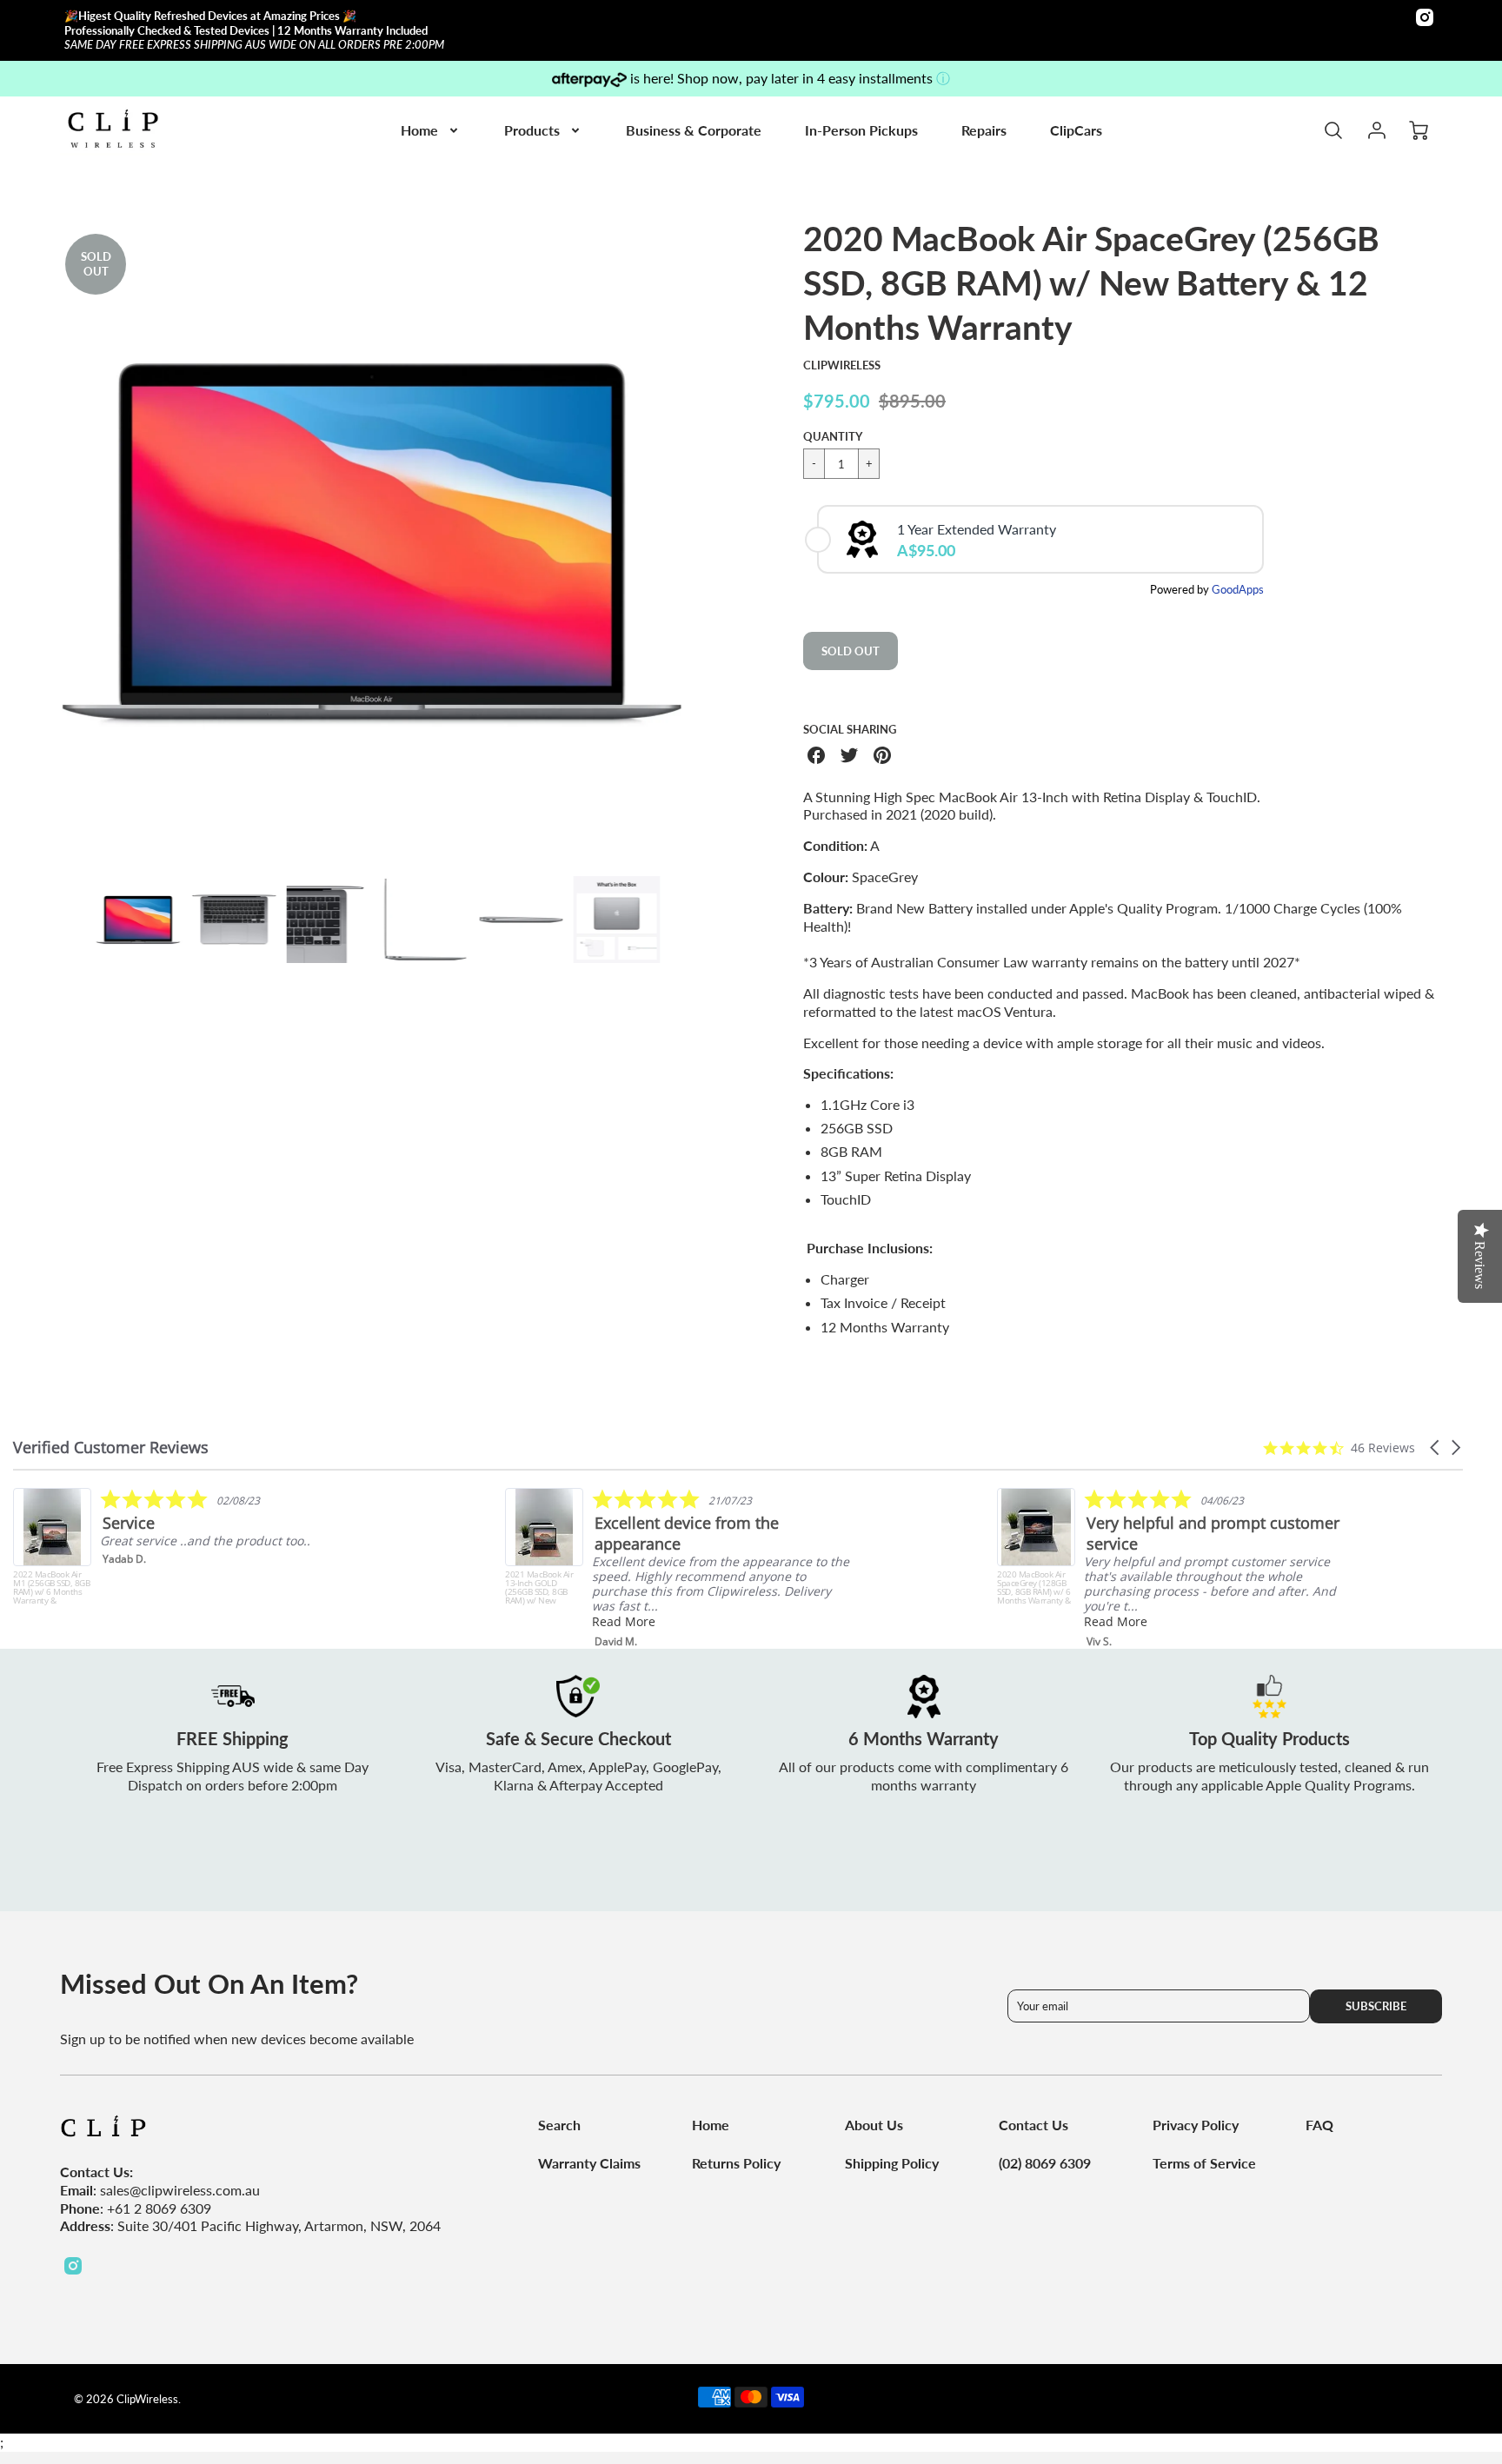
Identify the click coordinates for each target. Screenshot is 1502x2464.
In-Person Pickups (861, 130)
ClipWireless (842, 365)
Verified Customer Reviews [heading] (111, 1448)
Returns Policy (736, 2163)
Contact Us (1033, 2125)
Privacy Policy (1196, 2125)
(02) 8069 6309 (1045, 2163)
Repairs (984, 130)
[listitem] (188, 1547)
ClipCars (1076, 130)
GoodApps (1238, 589)
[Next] (712, 540)
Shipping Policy (892, 2163)
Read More (624, 1621)
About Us (874, 2125)
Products (532, 130)
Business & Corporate (694, 130)
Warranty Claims (589, 2163)
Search (559, 2125)
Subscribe (1376, 2006)
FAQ (1319, 2125)
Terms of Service (1204, 2163)
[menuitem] (431, 131)
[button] (1436, 1448)
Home (419, 130)
